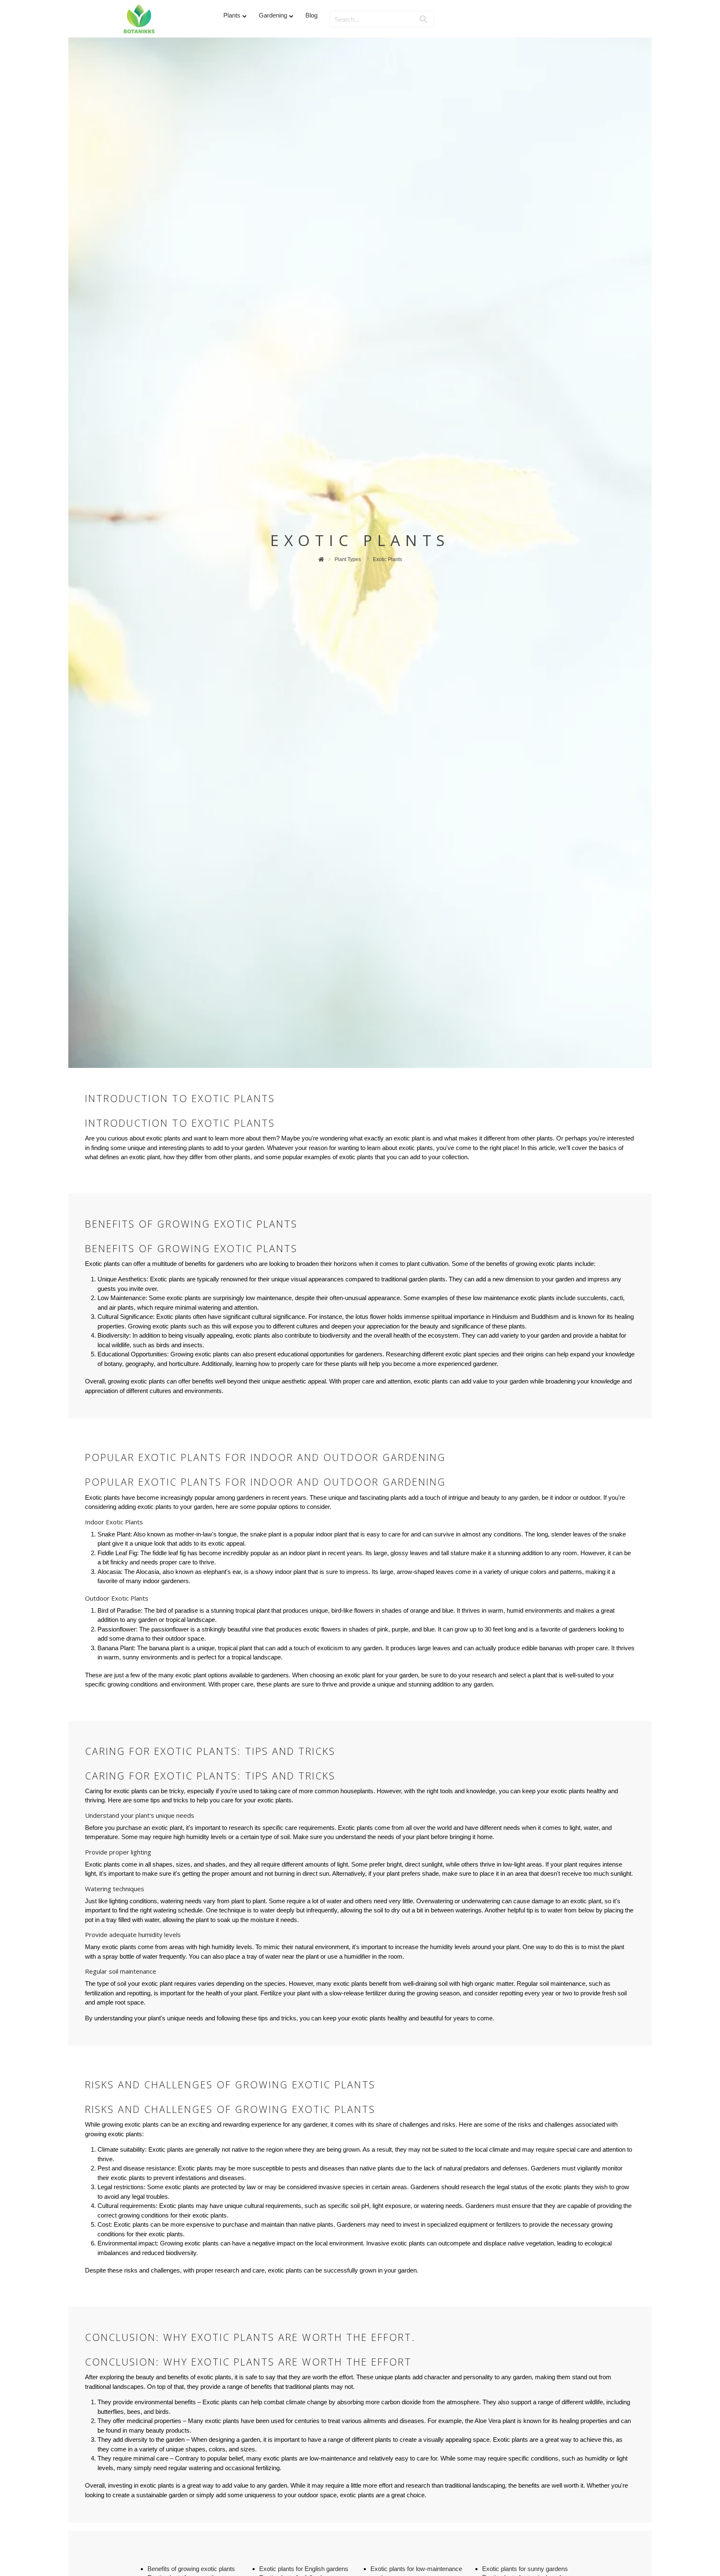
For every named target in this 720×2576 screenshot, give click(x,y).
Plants (232, 15)
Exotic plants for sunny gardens (525, 2569)
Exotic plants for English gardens (304, 2569)
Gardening (273, 15)
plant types (348, 559)
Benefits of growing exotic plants (191, 2569)
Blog (311, 15)
